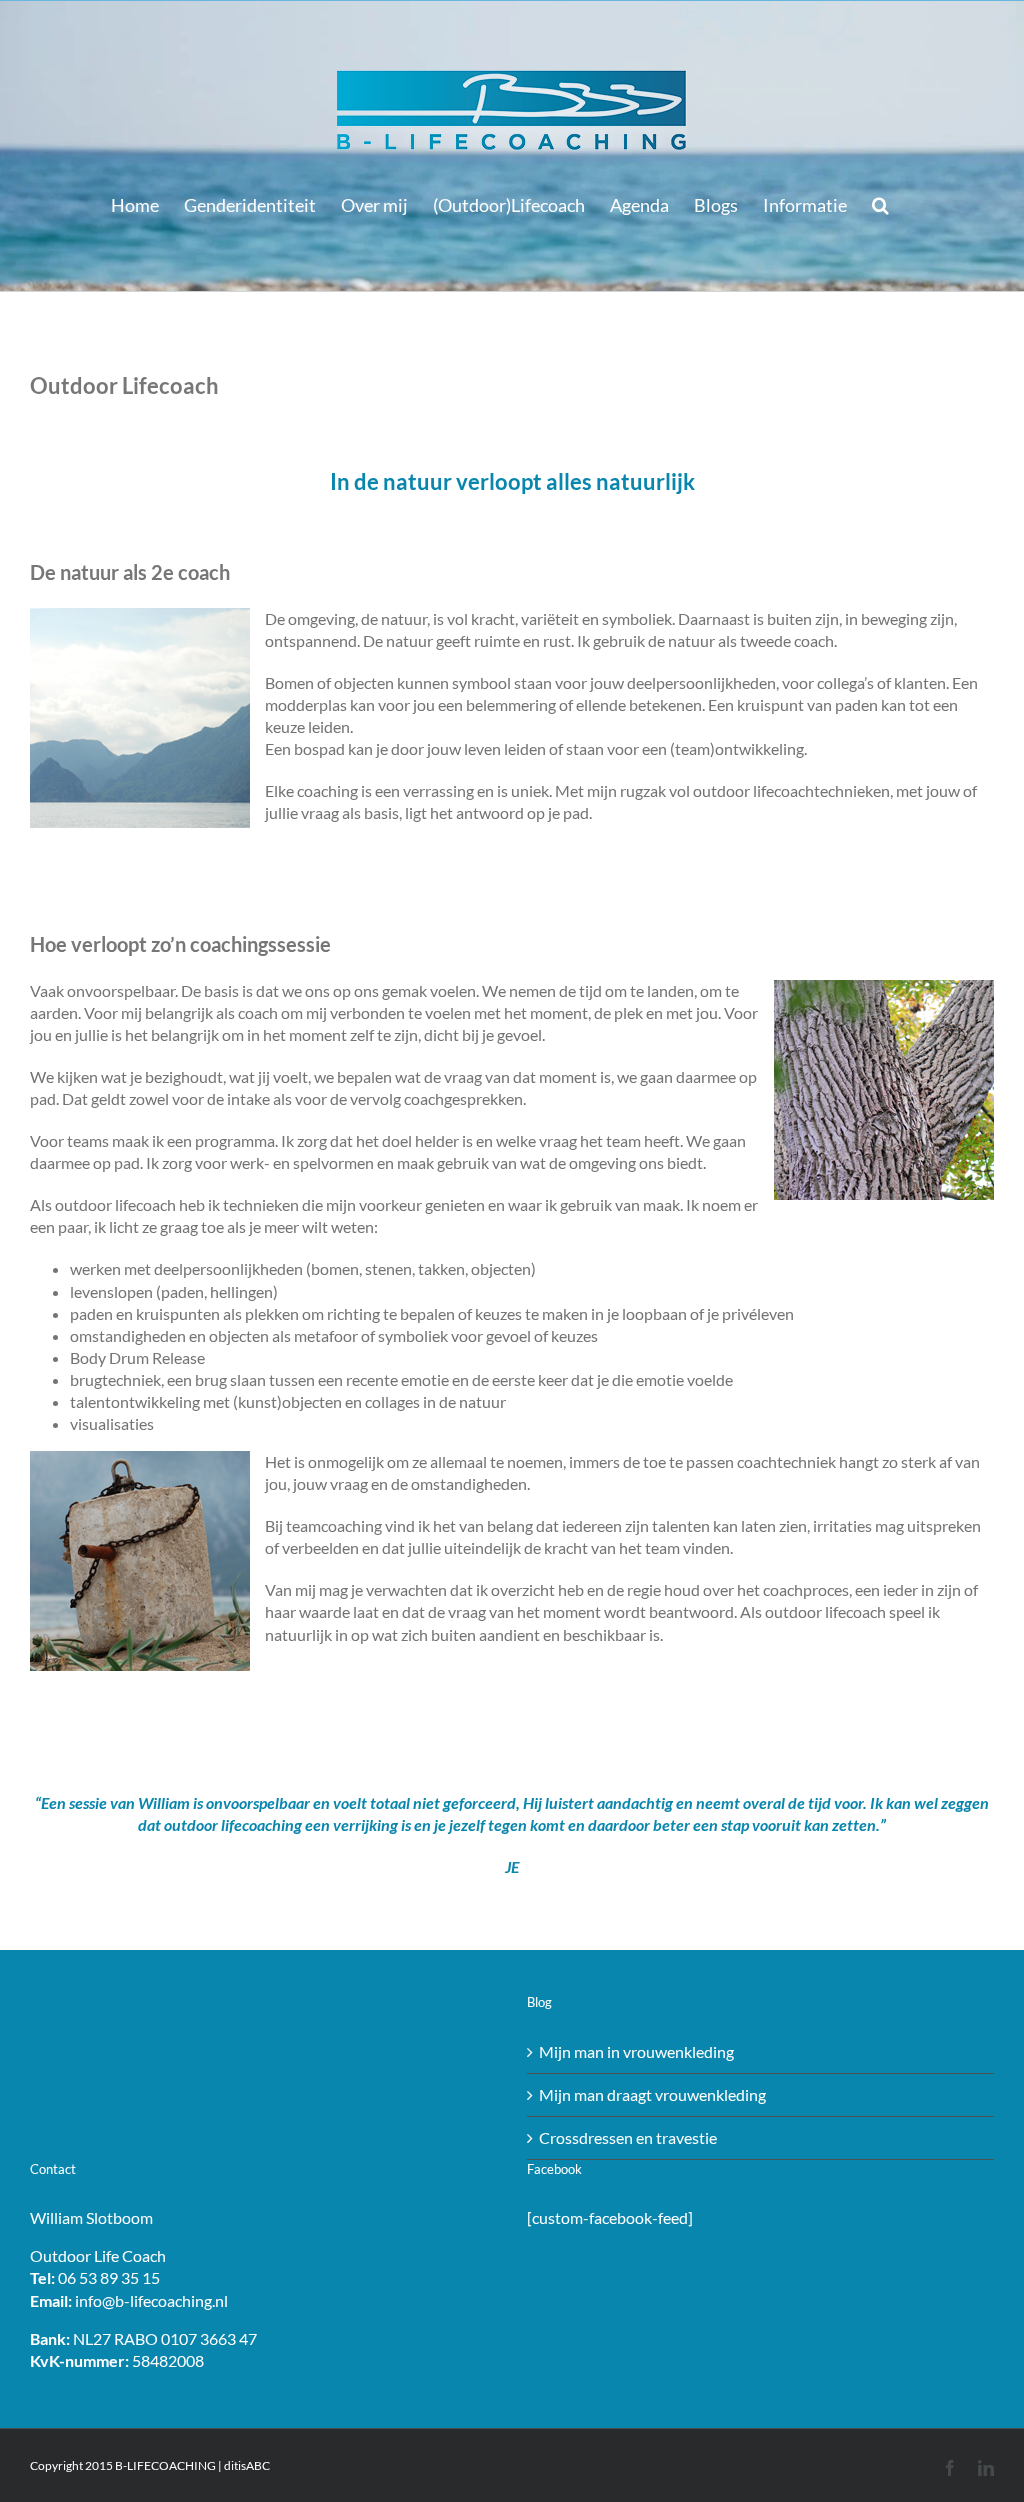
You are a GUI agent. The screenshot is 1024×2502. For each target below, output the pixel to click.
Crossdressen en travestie (628, 2137)
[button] (880, 204)
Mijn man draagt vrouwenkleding (652, 2094)
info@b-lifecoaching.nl (151, 2300)
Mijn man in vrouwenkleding (636, 2051)
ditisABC (247, 2465)
